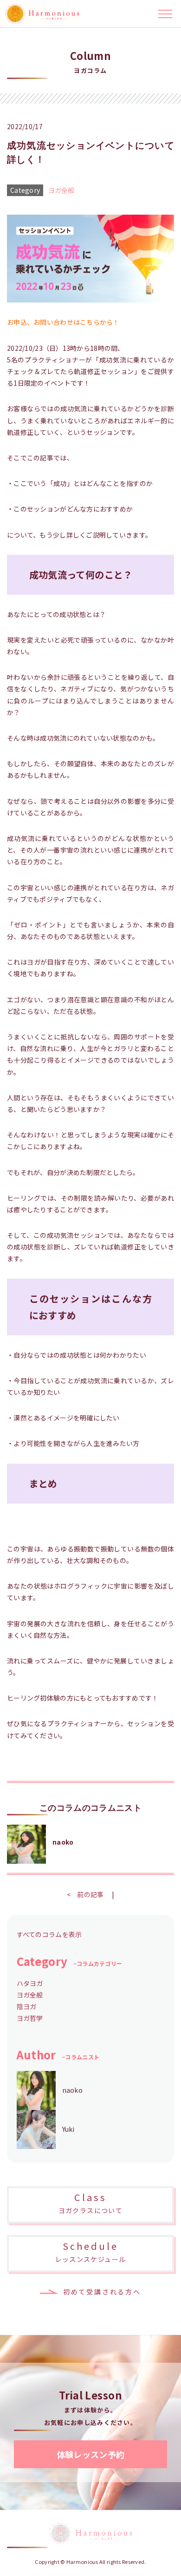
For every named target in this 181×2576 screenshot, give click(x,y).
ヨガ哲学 (30, 2018)
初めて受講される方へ (102, 2292)
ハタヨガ (30, 1983)
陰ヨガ (27, 2006)
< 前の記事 (85, 1894)
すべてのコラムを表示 (49, 1934)
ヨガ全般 (61, 190)
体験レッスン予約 (91, 2454)
